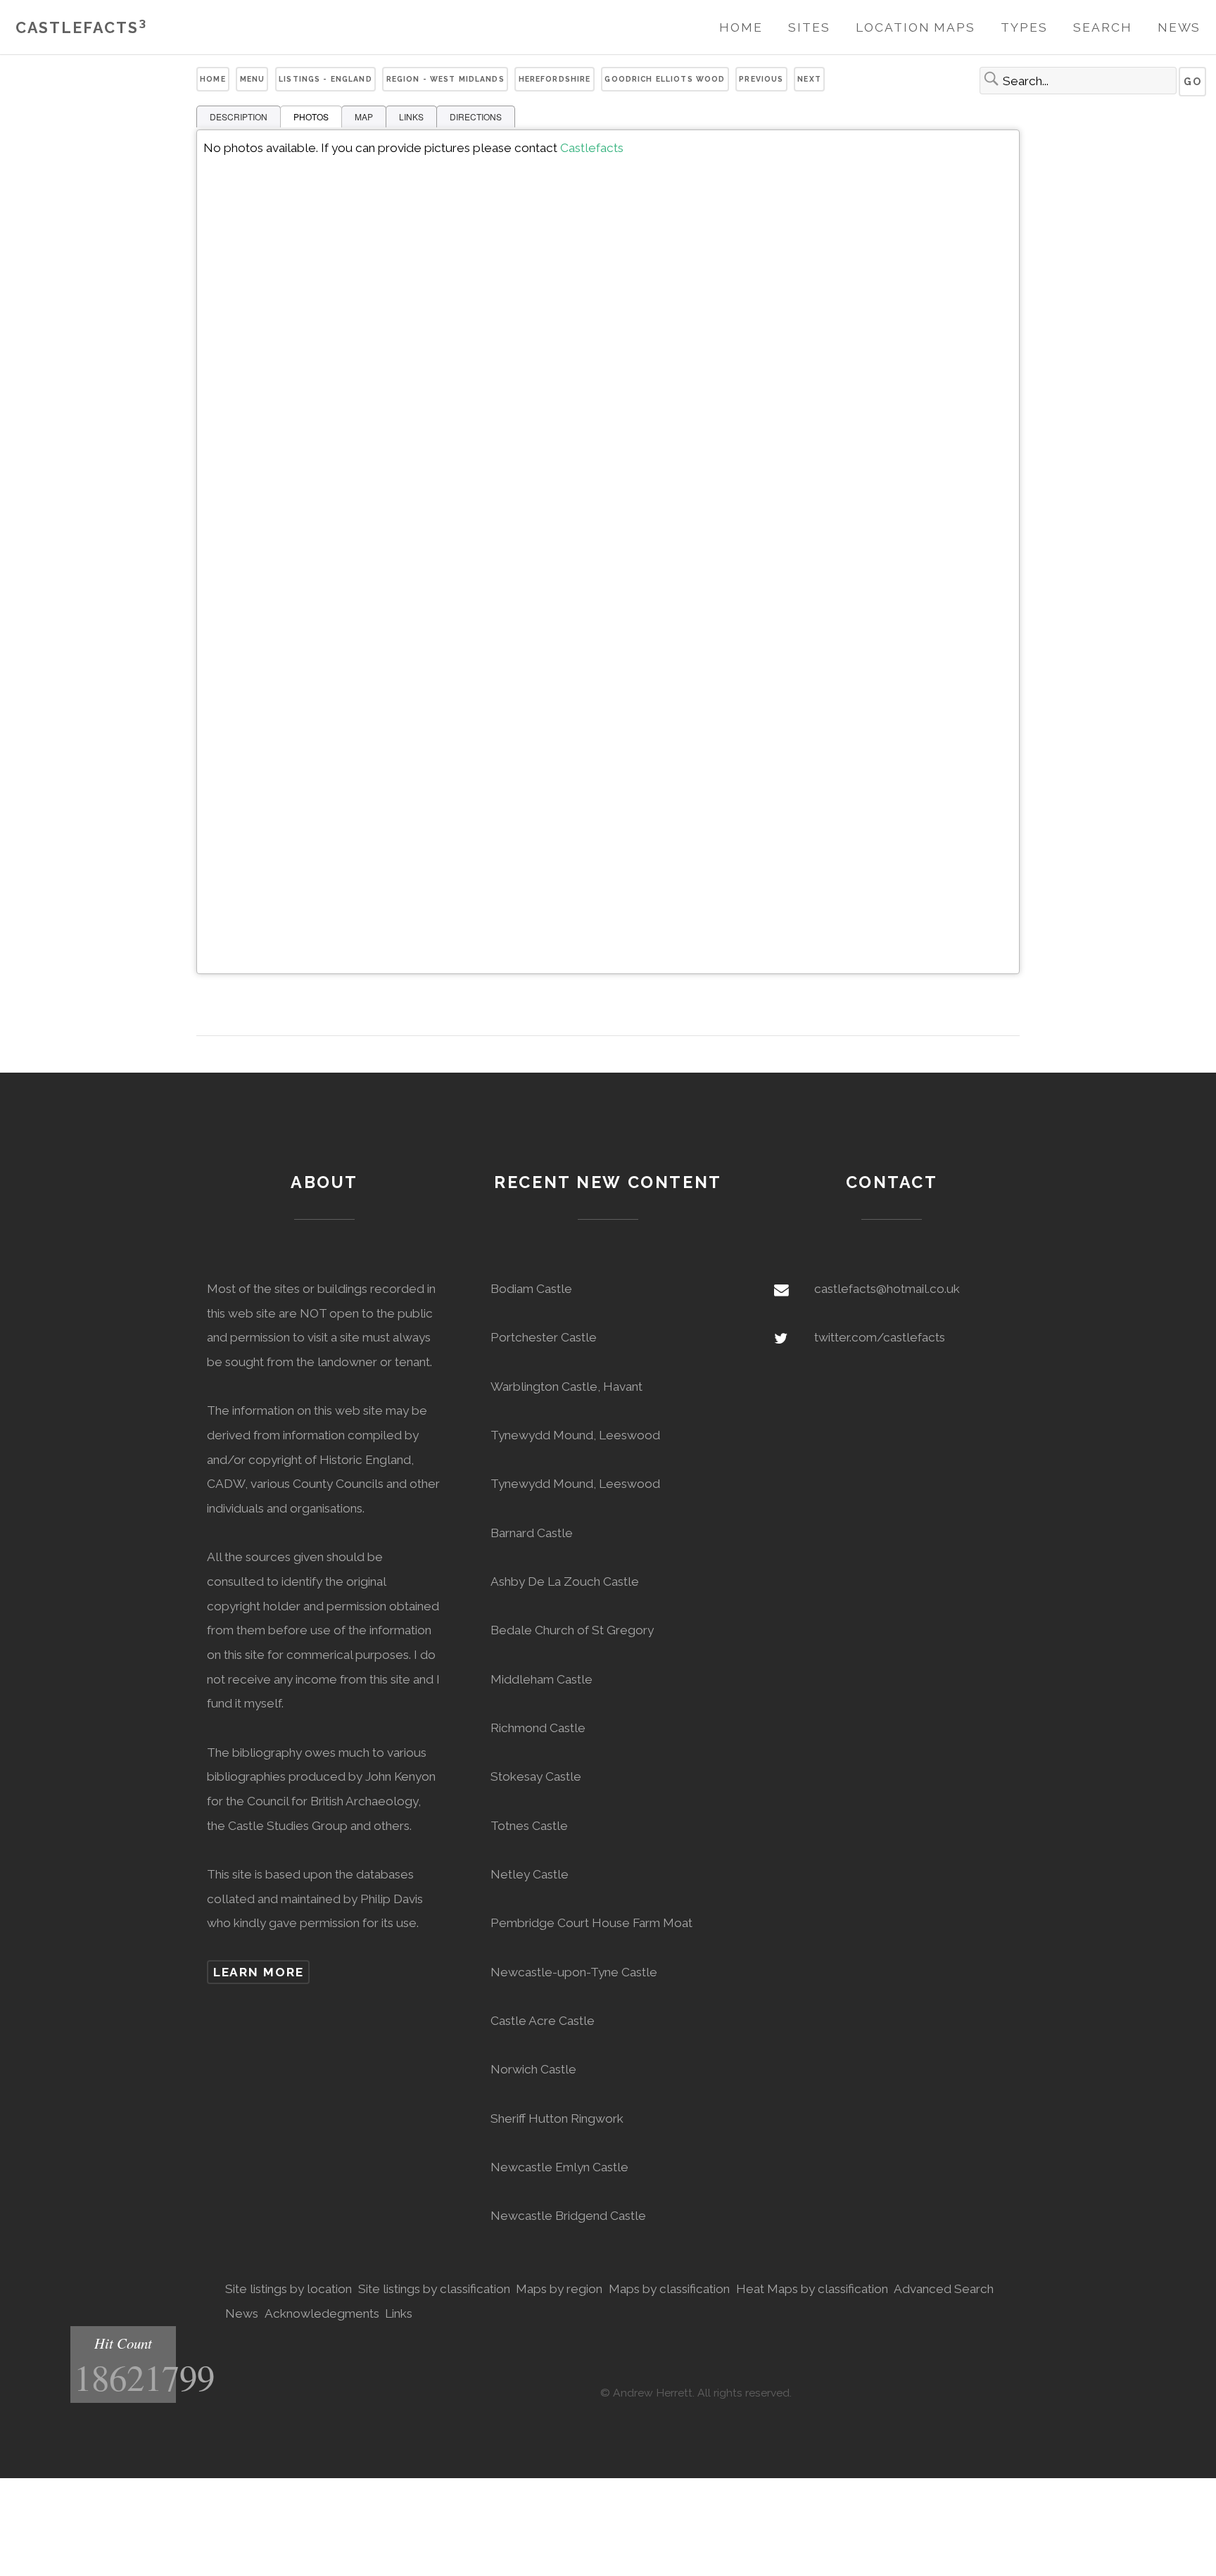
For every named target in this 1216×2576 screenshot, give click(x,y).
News (1179, 27)
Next (809, 79)
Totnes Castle (529, 1826)
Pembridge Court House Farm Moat (591, 1923)
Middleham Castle (541, 1679)
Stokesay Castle (536, 1776)
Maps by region (559, 2289)
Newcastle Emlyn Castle (559, 2167)
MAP (364, 116)
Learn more (259, 1972)
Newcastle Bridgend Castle (568, 2216)
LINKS (411, 116)
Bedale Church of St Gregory (572, 1630)
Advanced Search (944, 2289)
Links (399, 2313)
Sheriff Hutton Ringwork (557, 2119)
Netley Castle (530, 1874)
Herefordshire (555, 79)
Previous (761, 79)
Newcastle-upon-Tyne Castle (574, 1972)
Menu (253, 79)
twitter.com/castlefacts (880, 1337)
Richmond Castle (538, 1728)
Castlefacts (81, 28)
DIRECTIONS (476, 116)
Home (741, 27)
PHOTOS (311, 116)
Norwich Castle (533, 2069)
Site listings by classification (434, 2289)
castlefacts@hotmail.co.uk (887, 1289)
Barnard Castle (532, 1533)
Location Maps (916, 27)
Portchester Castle (544, 1337)
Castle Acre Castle (543, 2021)
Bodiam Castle (531, 1289)
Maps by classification (669, 2289)
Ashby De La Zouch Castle (565, 1581)
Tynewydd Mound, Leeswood (575, 1435)
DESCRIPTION (239, 116)
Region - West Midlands (445, 79)
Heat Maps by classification (812, 2289)
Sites (809, 27)
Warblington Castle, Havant (566, 1387)
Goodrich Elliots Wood (665, 79)
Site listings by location (289, 2289)
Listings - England (325, 79)
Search (1102, 27)
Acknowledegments (322, 2313)
